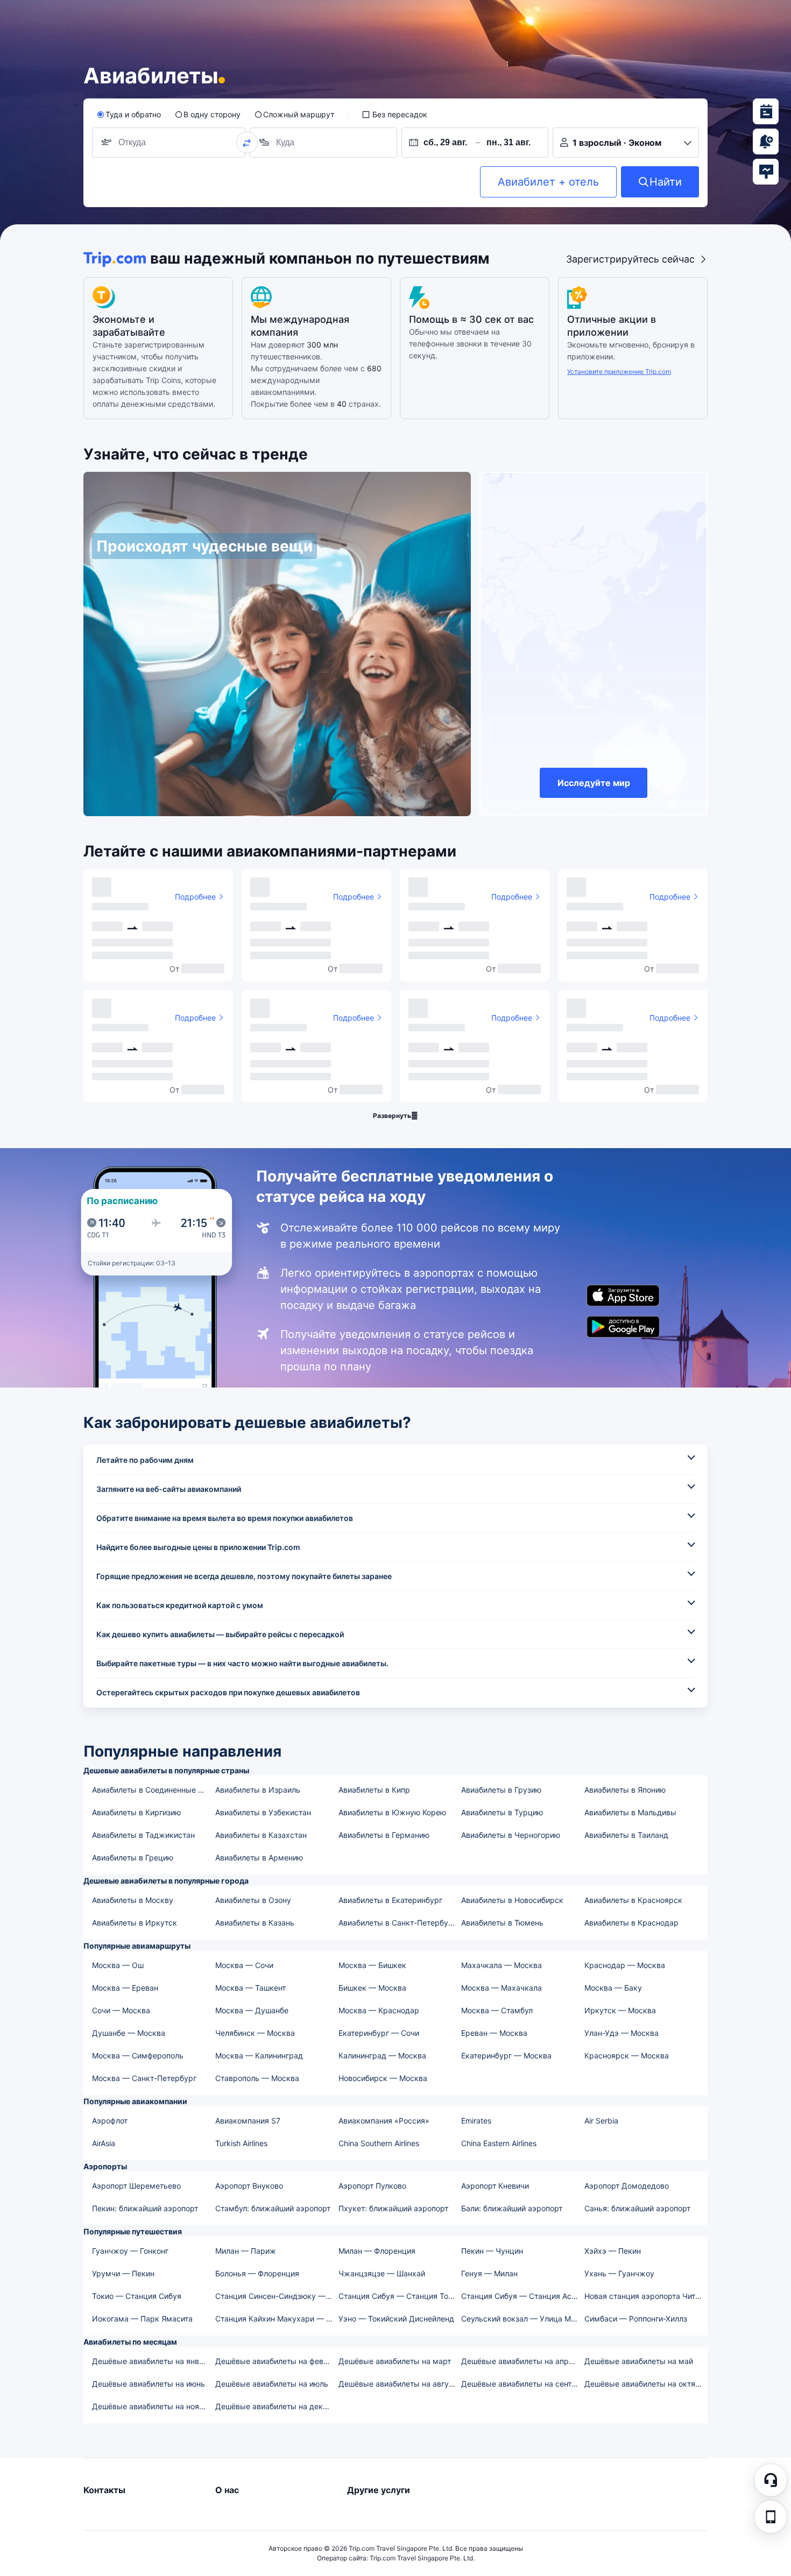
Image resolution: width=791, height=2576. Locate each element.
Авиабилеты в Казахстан (261, 1835)
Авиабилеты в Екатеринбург (390, 1900)
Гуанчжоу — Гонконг (130, 2251)
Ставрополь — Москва (257, 2078)
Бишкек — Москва (372, 1988)
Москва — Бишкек (372, 1965)
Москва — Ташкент (250, 1988)
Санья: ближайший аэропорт (637, 2208)
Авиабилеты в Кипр (374, 1790)
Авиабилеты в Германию (384, 1835)
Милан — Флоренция (377, 2251)
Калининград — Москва (382, 2055)
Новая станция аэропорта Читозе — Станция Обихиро (645, 2296)
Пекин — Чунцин (492, 2251)
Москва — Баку (613, 1988)
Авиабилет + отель (548, 182)
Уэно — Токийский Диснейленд (396, 2319)
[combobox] (135, 143)
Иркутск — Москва (620, 2010)
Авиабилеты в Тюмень (502, 1923)
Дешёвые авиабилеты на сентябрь (522, 2384)
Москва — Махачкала (502, 1988)
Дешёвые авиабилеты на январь (152, 2361)
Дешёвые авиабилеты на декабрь (276, 2406)
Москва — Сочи (244, 1965)
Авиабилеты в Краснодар (631, 1923)
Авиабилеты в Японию (625, 1790)
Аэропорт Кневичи (495, 2186)
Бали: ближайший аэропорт (512, 2208)
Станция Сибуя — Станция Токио (400, 2296)
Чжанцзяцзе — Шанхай (382, 2273)
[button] (771, 2517)
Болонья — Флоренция (257, 2273)
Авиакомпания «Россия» (384, 2121)
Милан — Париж (246, 2251)
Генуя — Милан (489, 2273)
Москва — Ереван (125, 1988)
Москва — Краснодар (379, 2010)
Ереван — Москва (494, 2033)
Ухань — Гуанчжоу (619, 2273)
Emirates (476, 2121)
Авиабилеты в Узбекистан (263, 1812)
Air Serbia (601, 2121)
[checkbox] (394, 115)
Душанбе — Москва (129, 2033)
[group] (169, 143)
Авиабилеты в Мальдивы (630, 1812)
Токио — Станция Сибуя (137, 2296)
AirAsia (104, 2143)
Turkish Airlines (241, 2143)
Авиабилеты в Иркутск (135, 1923)
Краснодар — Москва (625, 1965)
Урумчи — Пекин (123, 2273)
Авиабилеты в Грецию (133, 1857)
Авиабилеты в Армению (259, 1857)
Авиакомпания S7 (248, 2121)
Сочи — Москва (121, 2010)
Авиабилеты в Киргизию (136, 1812)
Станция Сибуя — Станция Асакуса (522, 2296)
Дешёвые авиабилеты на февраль (276, 2361)
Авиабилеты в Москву (133, 1900)
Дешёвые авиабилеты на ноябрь (152, 2406)
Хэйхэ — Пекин (613, 2251)
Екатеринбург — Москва (506, 2055)
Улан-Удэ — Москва (621, 2033)
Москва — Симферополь (138, 2055)
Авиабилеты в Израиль (258, 1790)
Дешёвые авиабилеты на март (395, 2361)
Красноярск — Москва (627, 2055)
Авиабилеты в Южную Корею (392, 1812)
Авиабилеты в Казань (255, 1923)
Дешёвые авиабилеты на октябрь (645, 2384)
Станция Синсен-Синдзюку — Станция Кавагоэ (276, 2296)
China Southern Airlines (379, 2143)
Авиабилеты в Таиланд (626, 1835)
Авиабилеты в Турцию (502, 1812)
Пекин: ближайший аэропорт (145, 2208)
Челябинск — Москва (255, 2033)
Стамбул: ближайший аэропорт (273, 2208)
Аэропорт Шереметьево (136, 2186)
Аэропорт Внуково (249, 2186)
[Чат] (771, 2480)
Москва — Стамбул (497, 2010)
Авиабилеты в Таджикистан (143, 1835)
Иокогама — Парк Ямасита (142, 2319)
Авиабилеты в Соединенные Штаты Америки (153, 1790)
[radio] (129, 115)
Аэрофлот (110, 2121)
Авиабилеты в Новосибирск (512, 1900)
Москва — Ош (118, 1965)
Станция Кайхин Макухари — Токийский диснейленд (276, 2319)
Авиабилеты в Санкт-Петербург (397, 1923)
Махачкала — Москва (502, 1965)
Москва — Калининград (259, 2055)
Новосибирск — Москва (383, 2078)
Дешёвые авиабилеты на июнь (149, 2384)
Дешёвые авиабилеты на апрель (521, 2361)
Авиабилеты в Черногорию (511, 1835)
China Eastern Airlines (499, 2143)
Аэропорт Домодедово (627, 2186)
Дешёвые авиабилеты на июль (272, 2384)
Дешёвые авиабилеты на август (398, 2384)
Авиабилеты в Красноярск (633, 1900)
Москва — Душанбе (252, 2010)
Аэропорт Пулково (372, 2186)
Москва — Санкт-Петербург (144, 2078)
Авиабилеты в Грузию (501, 1790)
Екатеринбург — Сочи (379, 2033)
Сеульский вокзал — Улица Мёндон (522, 2319)
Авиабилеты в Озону (253, 1900)
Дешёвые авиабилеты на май (639, 2361)
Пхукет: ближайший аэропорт (393, 2208)
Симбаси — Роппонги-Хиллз (636, 2319)
